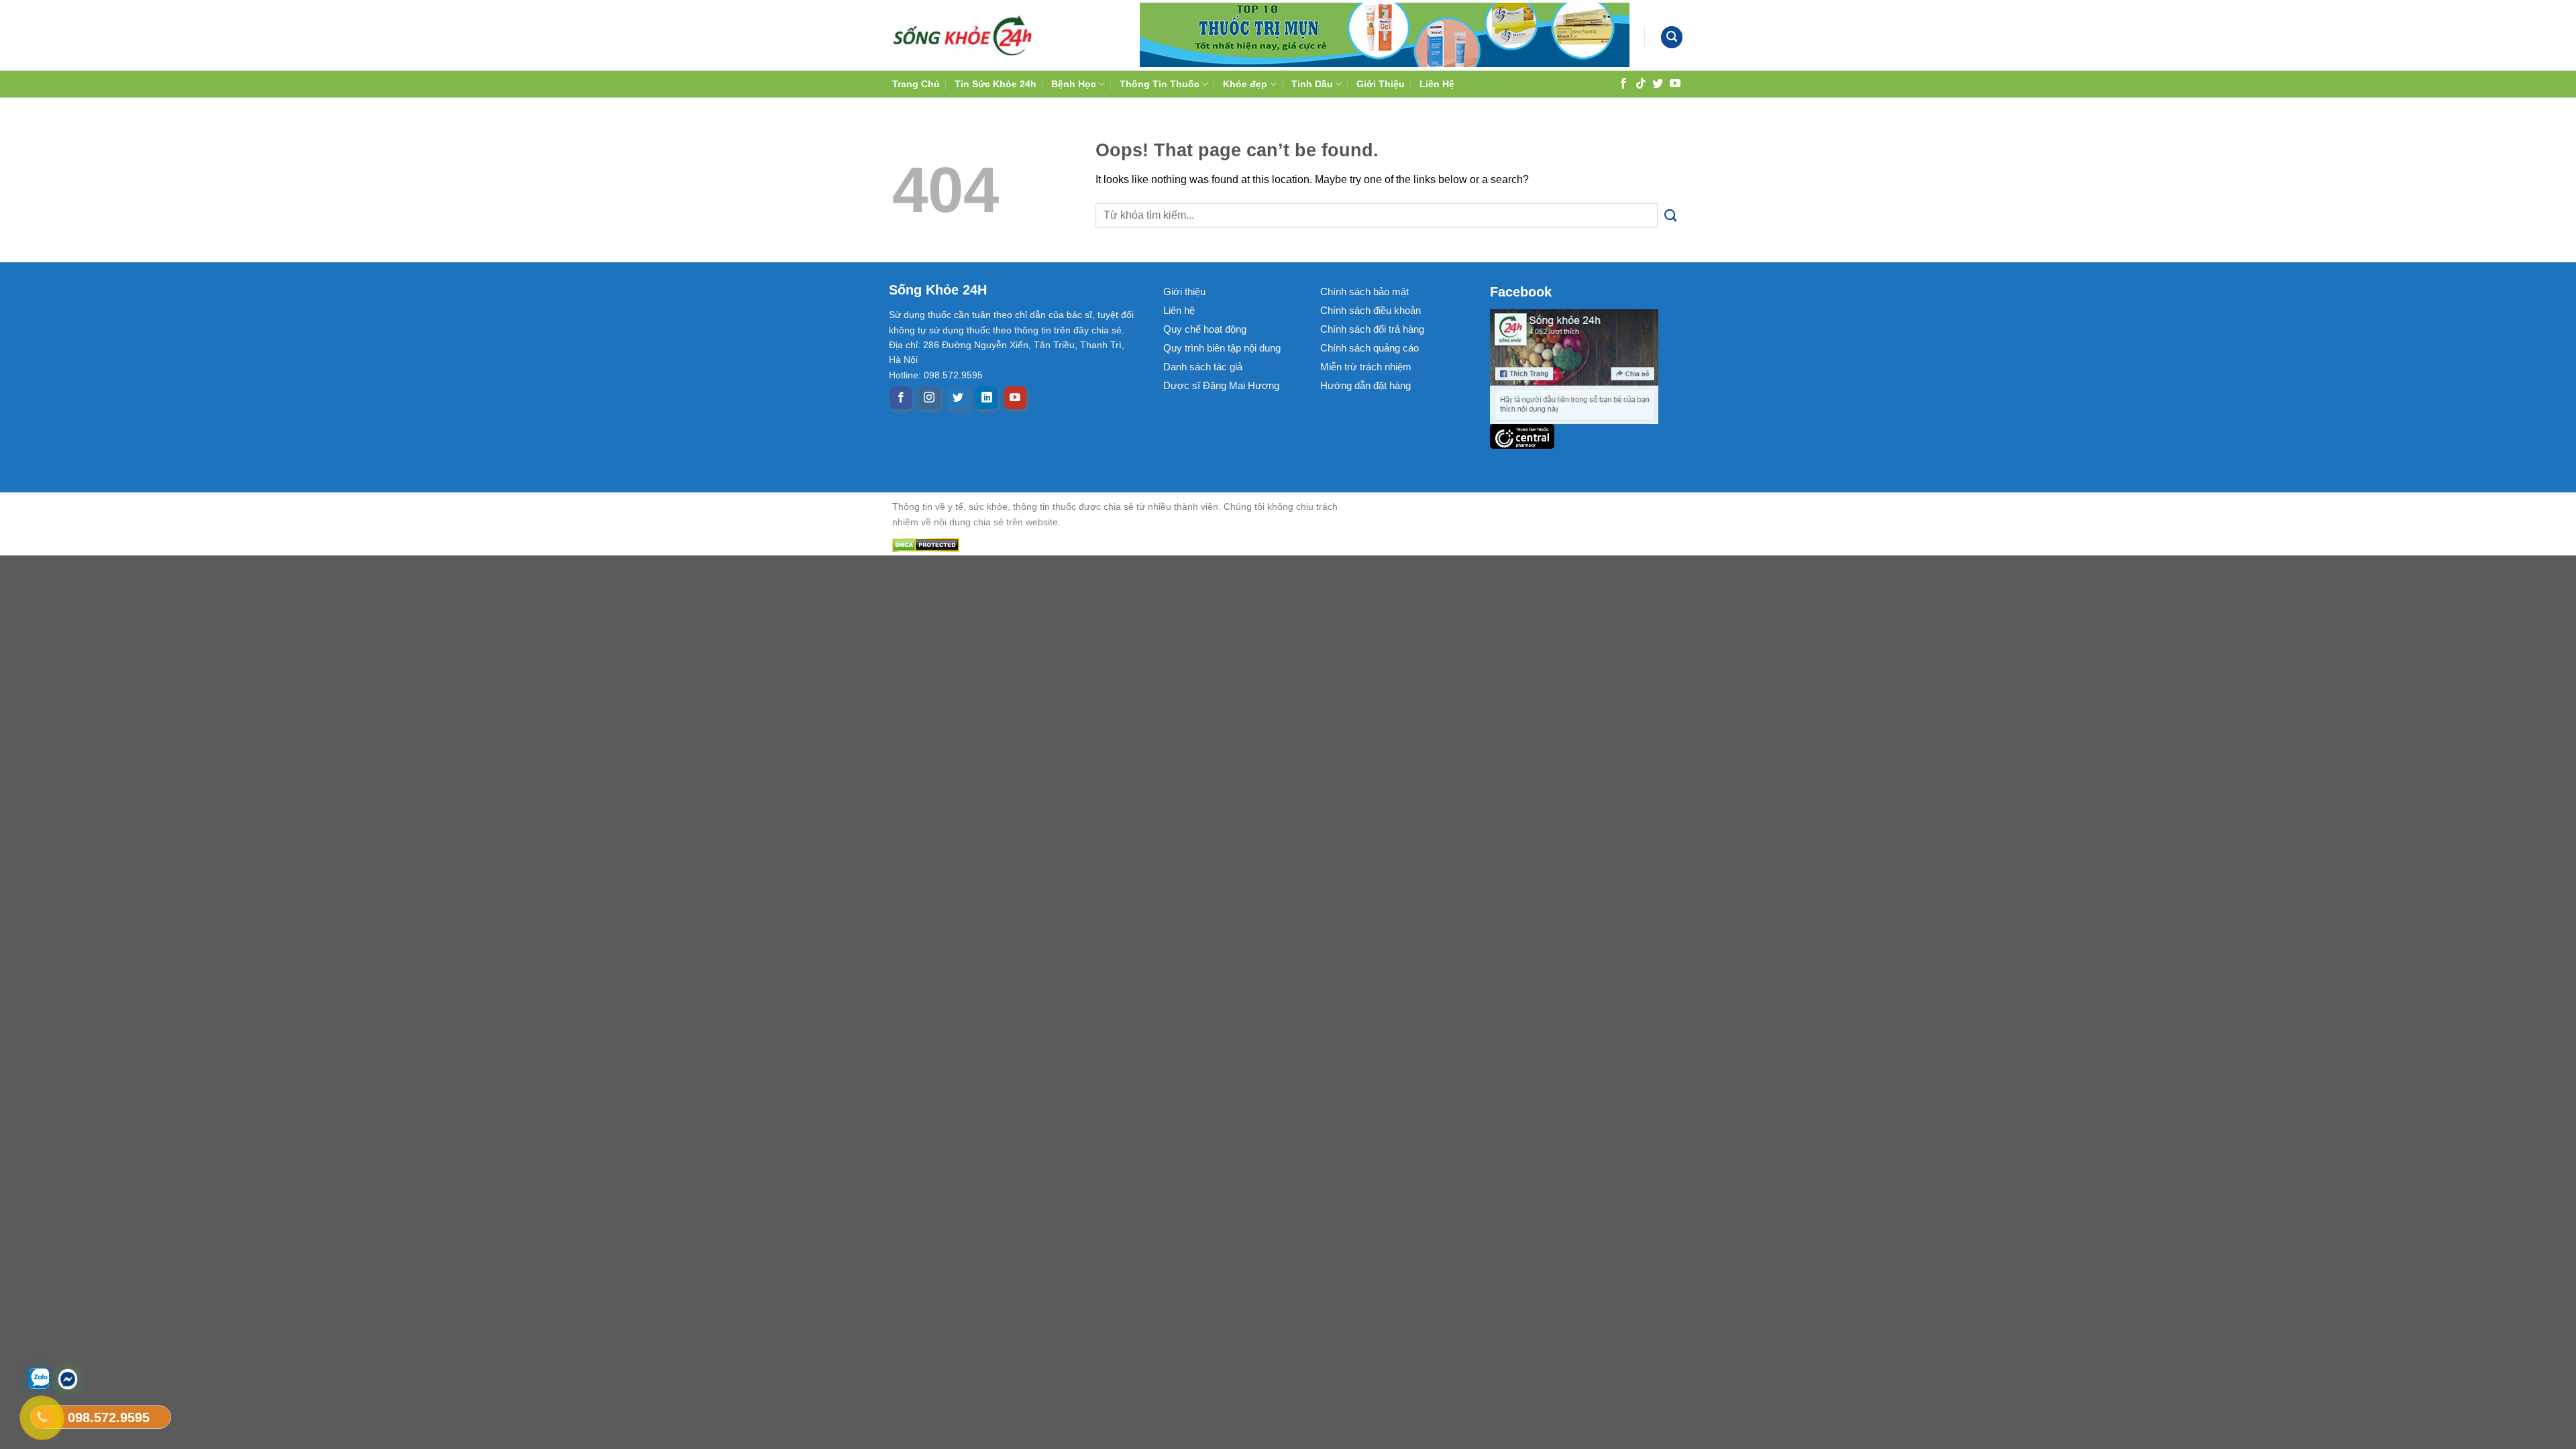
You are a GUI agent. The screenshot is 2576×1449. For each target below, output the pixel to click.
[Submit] (1671, 216)
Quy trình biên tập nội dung (1222, 348)
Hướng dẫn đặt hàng (1365, 385)
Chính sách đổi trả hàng (1372, 329)
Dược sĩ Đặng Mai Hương (1221, 385)
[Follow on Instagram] (929, 398)
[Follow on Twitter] (1658, 83)
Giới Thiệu (1381, 84)
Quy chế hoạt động (1205, 329)
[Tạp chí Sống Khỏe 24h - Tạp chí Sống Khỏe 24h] (963, 35)
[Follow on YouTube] (1675, 83)
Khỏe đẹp (1245, 84)
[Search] (1672, 37)
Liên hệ (1179, 310)
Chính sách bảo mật (1364, 291)
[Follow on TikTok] (1641, 83)
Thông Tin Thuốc (1160, 84)
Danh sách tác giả (1203, 367)
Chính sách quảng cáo (1370, 348)
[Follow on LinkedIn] (986, 398)
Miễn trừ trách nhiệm (1366, 367)
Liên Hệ (1437, 84)
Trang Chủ (916, 84)
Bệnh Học (1074, 84)
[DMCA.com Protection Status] (1127, 544)
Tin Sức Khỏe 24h (996, 84)
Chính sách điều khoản (1371, 310)
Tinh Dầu (1312, 84)
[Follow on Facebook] (1623, 83)
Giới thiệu (1184, 291)
